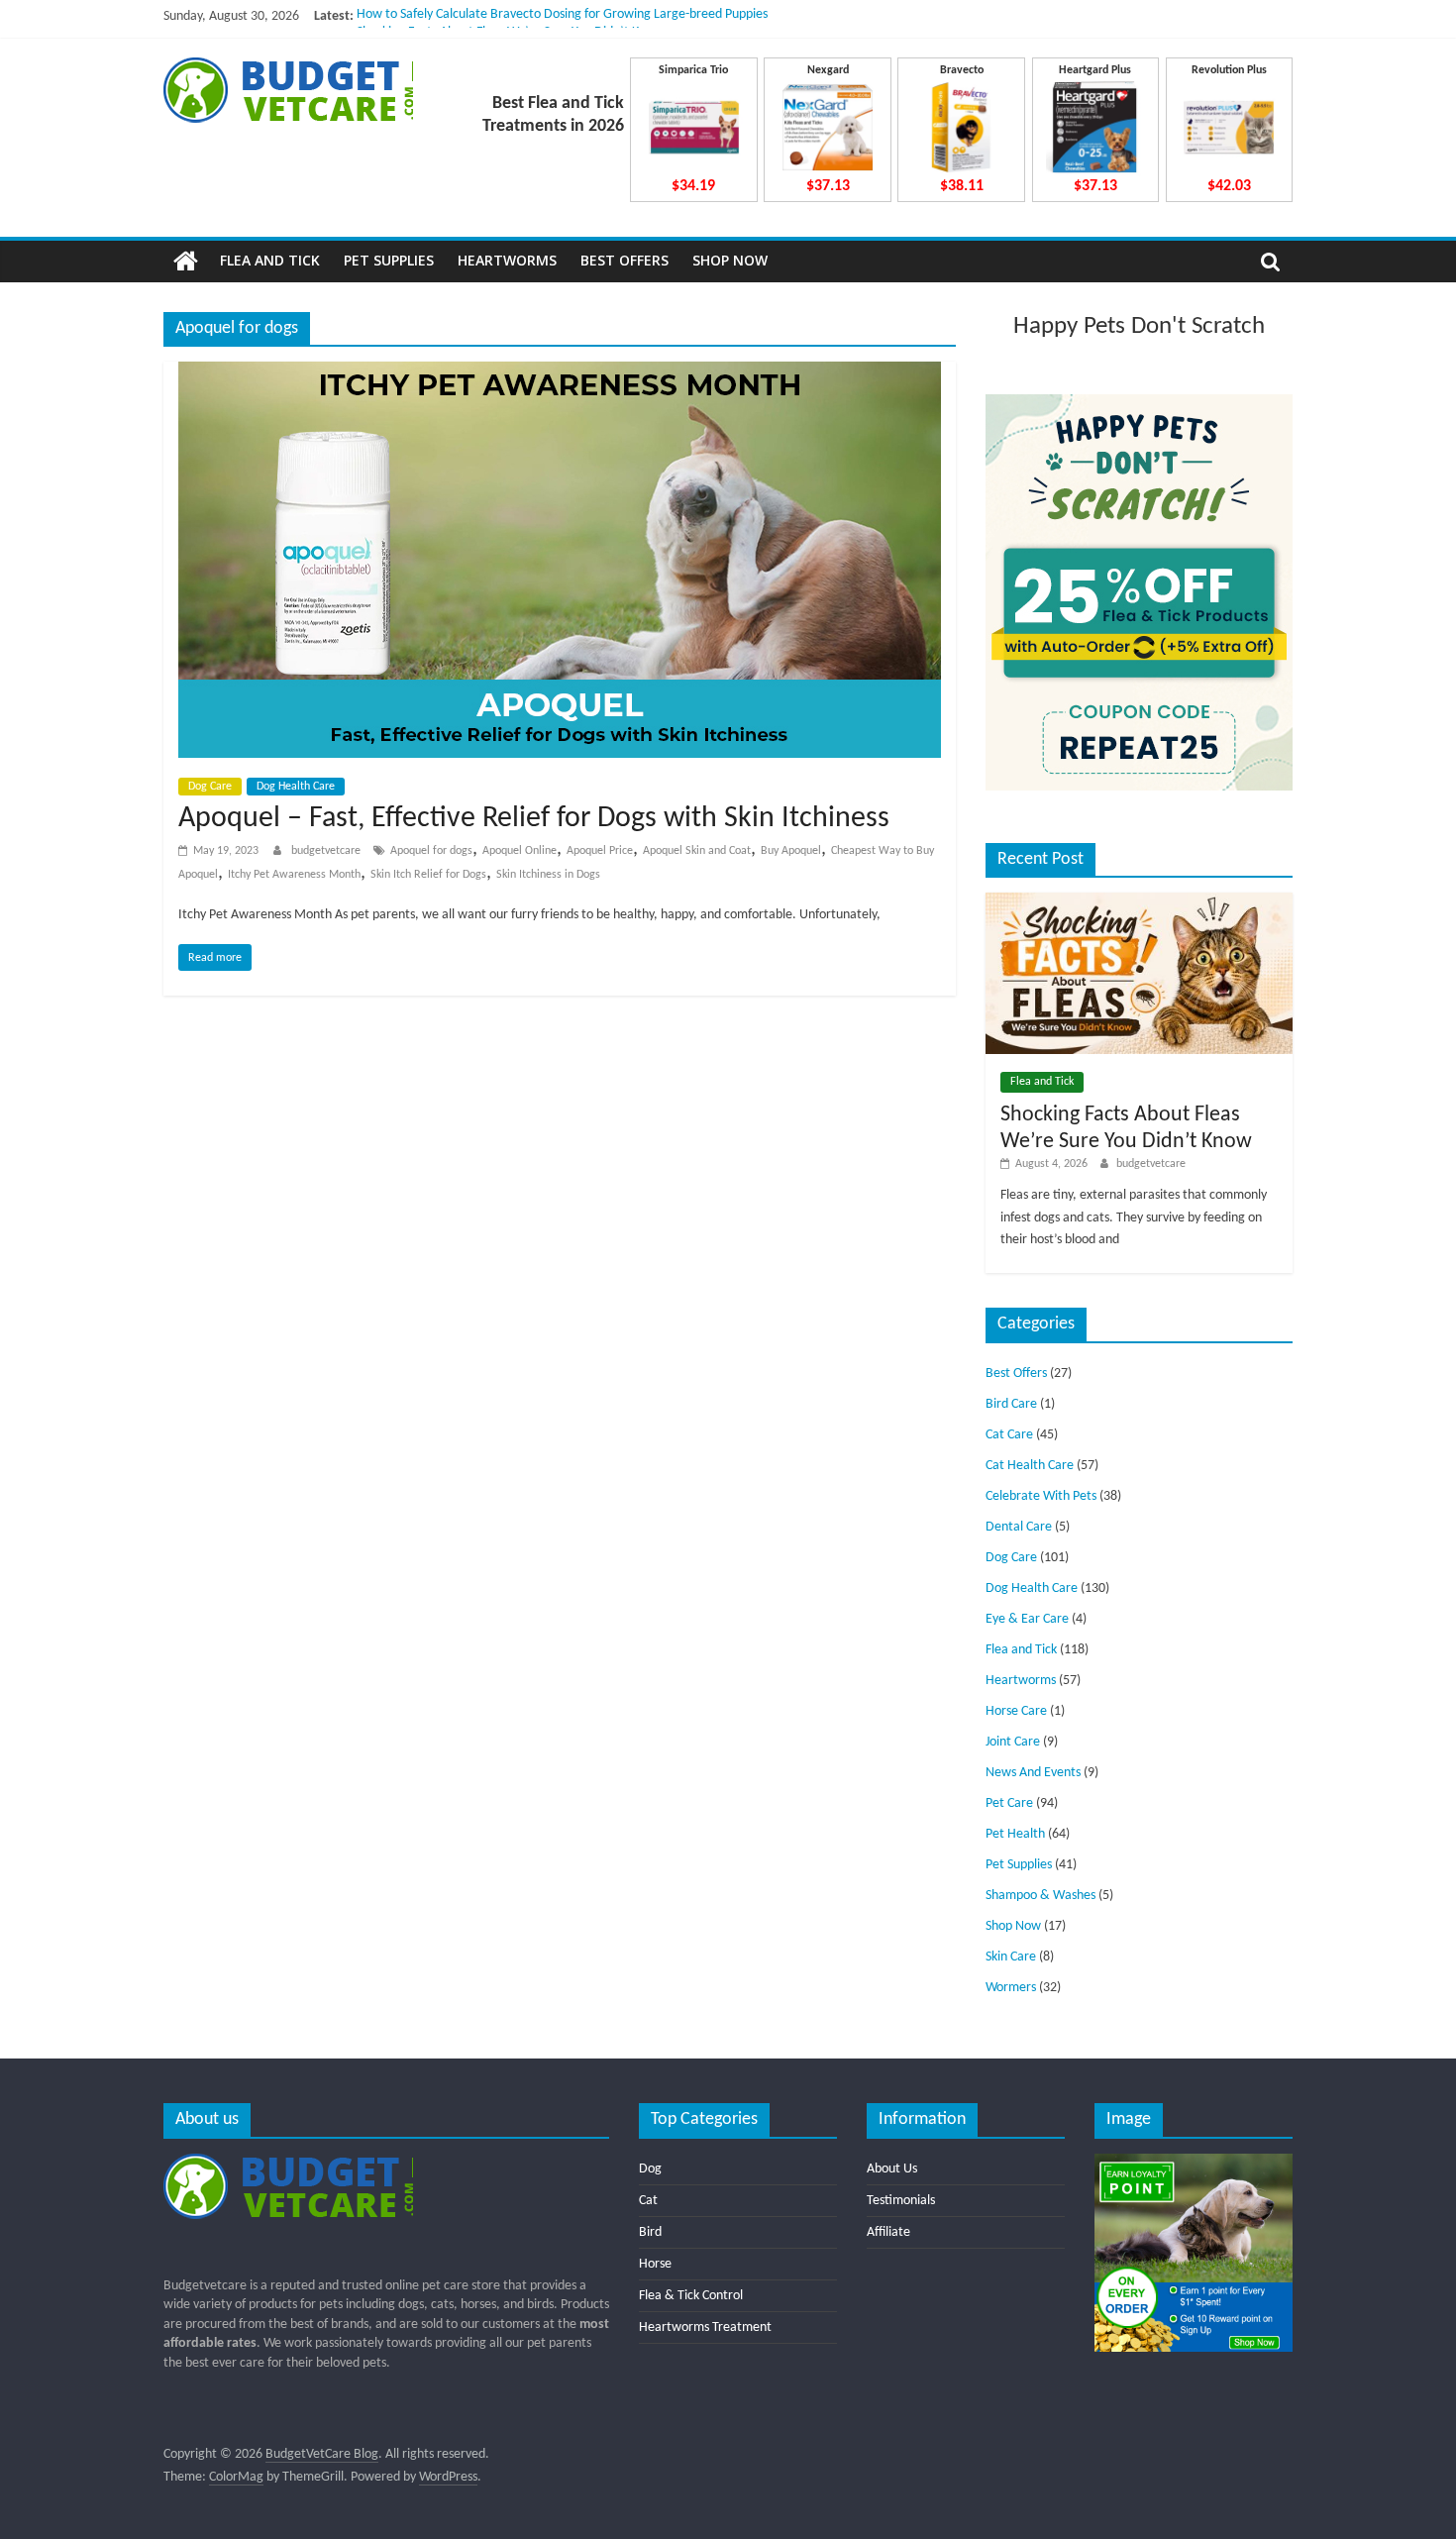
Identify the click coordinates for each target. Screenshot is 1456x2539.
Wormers (1011, 1988)
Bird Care (1011, 1404)
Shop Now (730, 260)
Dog (650, 2169)
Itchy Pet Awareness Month (294, 875)
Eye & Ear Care (1027, 1619)
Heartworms (507, 260)
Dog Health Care (296, 787)
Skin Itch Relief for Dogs (428, 875)
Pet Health (1015, 1834)
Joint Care (1013, 1742)
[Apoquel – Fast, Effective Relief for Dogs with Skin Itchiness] (560, 373)
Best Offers (624, 260)
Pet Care (1009, 1803)
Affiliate (888, 2232)
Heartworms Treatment (705, 2327)
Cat (648, 2201)
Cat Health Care (1030, 1466)
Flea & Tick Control (691, 2296)
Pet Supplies (389, 260)
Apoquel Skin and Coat (697, 851)
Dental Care (1019, 1527)
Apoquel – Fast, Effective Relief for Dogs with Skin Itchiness (534, 819)
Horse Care (1016, 1711)
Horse (655, 2264)
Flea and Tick (270, 260)
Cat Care (1009, 1435)
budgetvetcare (327, 851)
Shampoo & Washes (1040, 1896)
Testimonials (901, 2201)
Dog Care (210, 787)
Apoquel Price (600, 851)
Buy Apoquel (791, 851)
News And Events (1033, 1773)
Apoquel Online (520, 851)
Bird (650, 2232)
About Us (892, 2169)
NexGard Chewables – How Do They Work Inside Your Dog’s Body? (539, 16)
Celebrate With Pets (1041, 1496)
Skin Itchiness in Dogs (548, 875)
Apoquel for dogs (431, 851)
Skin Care (1011, 1957)
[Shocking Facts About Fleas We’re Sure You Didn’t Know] (1139, 901)
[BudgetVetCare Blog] (186, 262)
